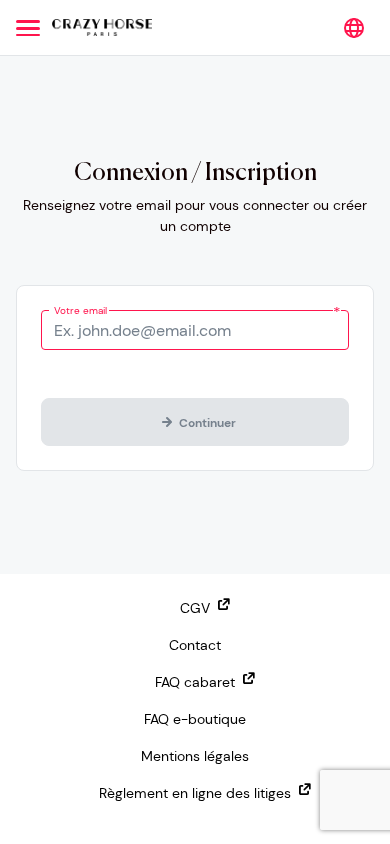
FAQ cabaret (195, 682)
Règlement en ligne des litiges (195, 793)
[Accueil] (102, 28)
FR (354, 28)
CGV (195, 608)
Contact (195, 645)
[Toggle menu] (28, 28)
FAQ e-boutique (195, 719)
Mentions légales (195, 756)
